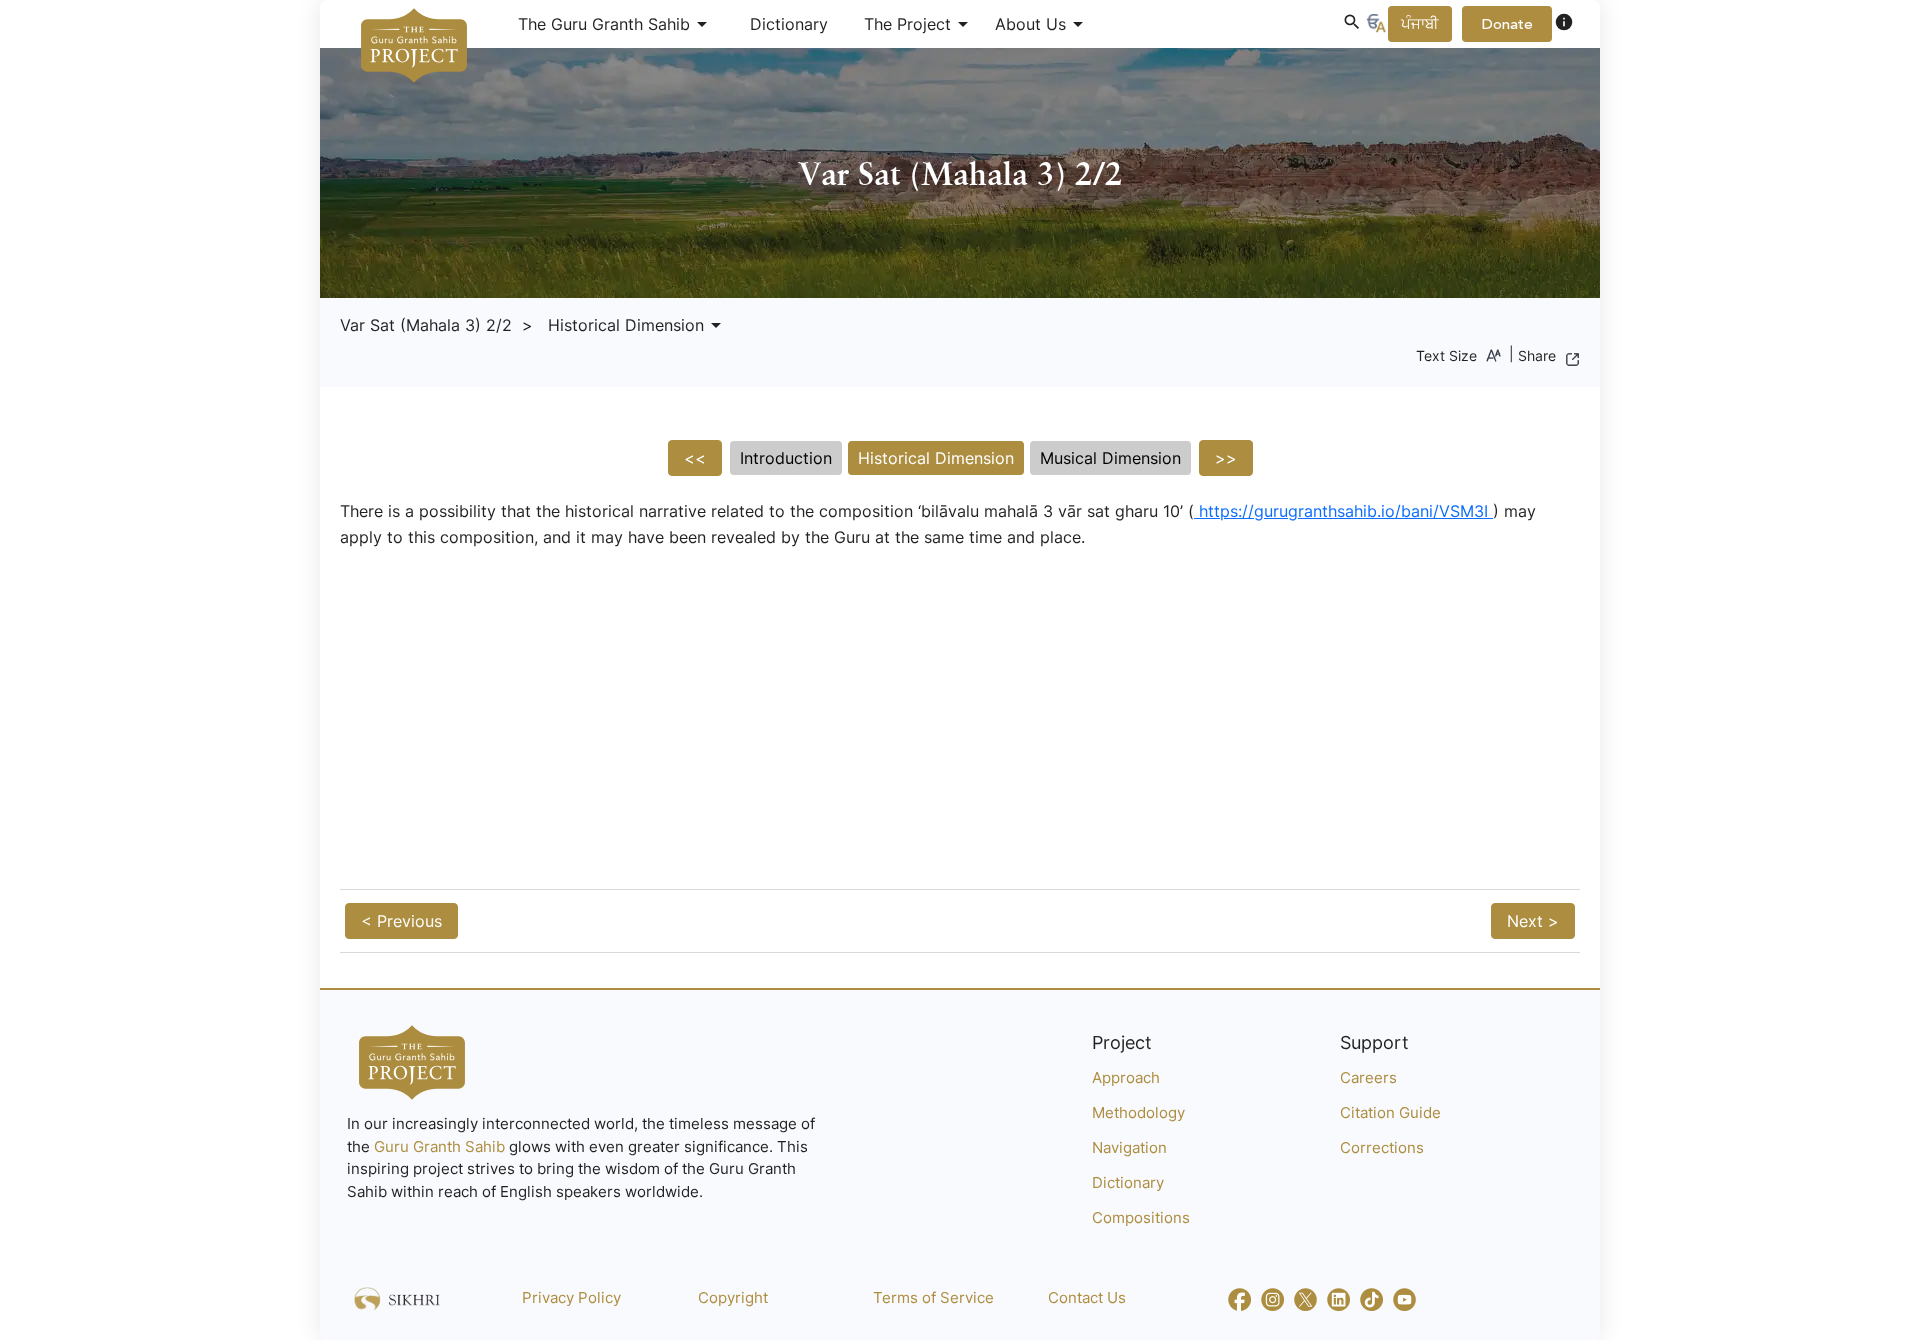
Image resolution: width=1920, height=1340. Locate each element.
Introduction (786, 458)
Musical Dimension (1110, 458)
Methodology (1138, 1112)
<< (695, 458)
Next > (1533, 921)
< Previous (401, 921)
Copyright (733, 1297)
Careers (1368, 1077)
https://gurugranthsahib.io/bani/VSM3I (1343, 511)
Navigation (1129, 1147)
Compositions (1141, 1217)
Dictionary (789, 24)
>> (1226, 458)
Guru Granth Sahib (441, 1146)
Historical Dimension (936, 458)
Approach (1126, 1077)
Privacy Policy (571, 1297)
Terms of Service (933, 1297)
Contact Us (1087, 1297)
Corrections (1382, 1147)
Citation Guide (1390, 1112)
